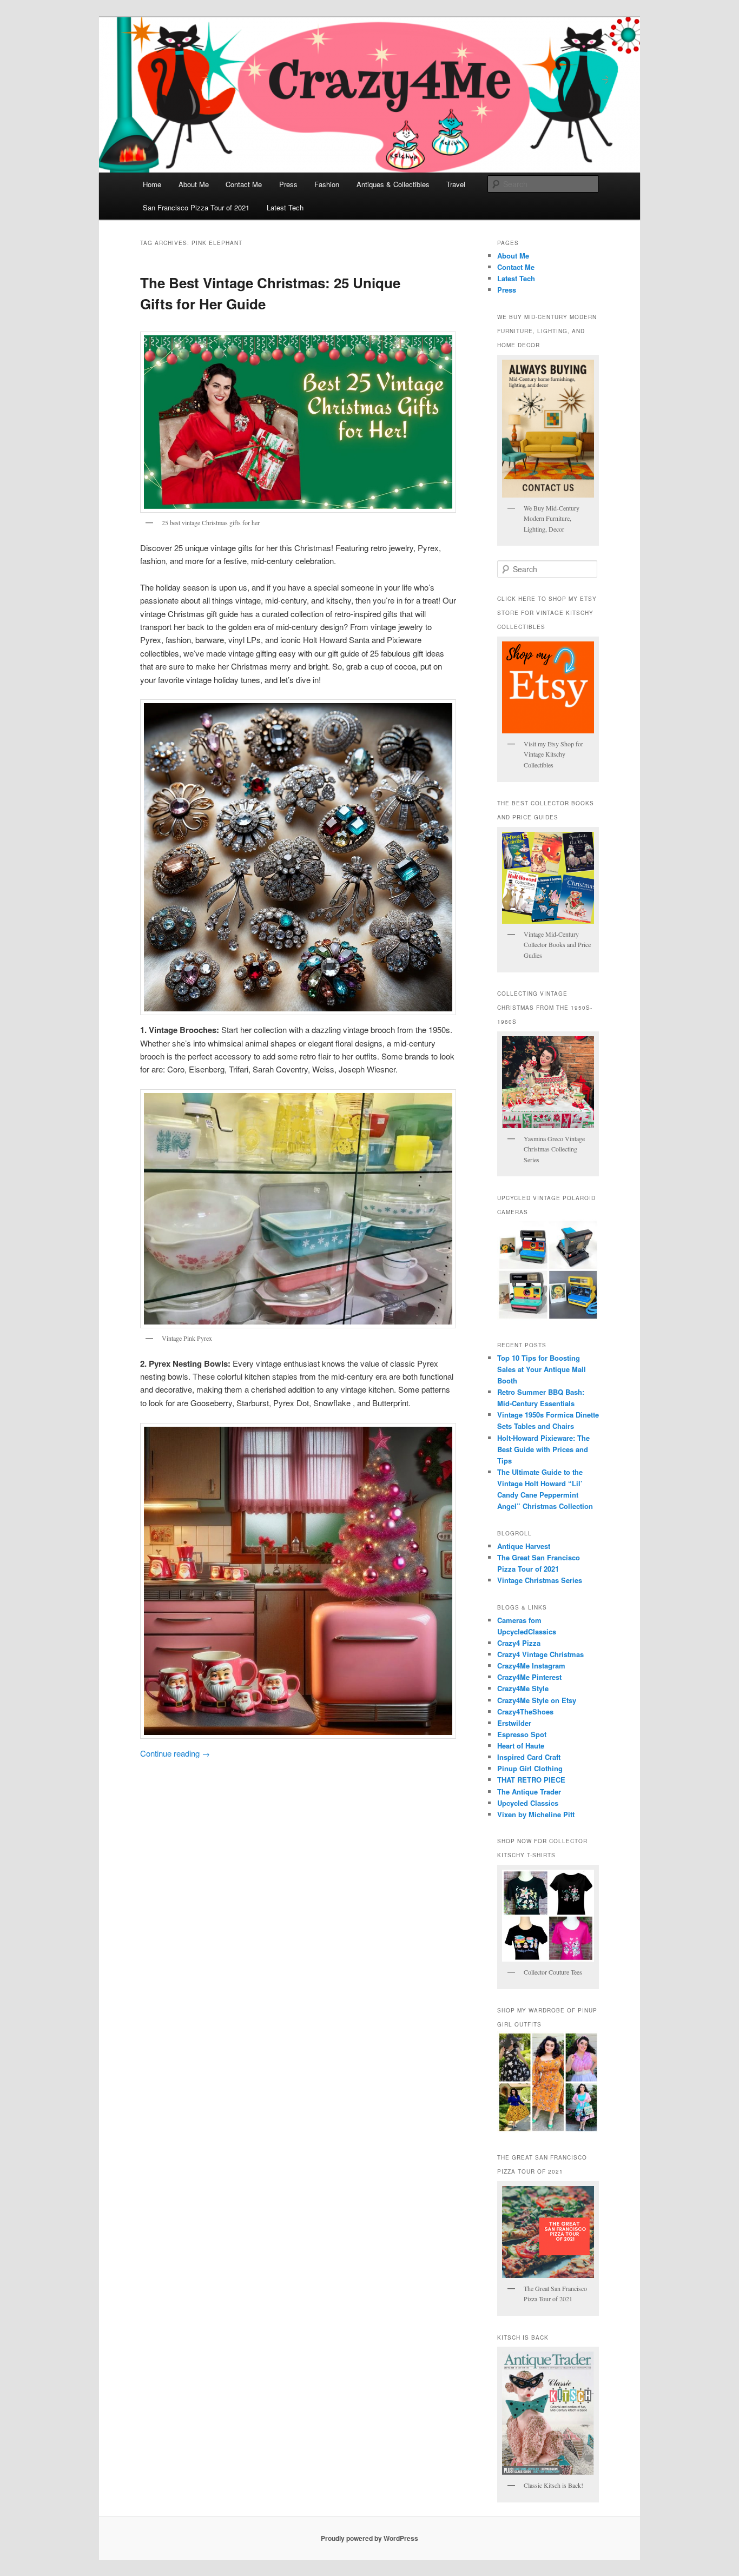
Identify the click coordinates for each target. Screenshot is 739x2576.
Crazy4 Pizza (519, 1643)
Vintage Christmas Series (540, 1580)
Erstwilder (514, 1723)
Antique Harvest (524, 1546)
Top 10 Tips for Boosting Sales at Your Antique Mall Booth (542, 1369)
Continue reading (175, 1753)
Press (288, 184)
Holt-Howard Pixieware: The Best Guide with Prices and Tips (543, 1449)
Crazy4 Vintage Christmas (540, 1654)
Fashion (327, 184)
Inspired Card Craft (529, 1757)
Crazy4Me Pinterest (529, 1677)
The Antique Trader (529, 1792)
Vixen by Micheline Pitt (536, 1814)
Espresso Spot (522, 1734)
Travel (456, 184)
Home (152, 184)
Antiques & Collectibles (393, 184)
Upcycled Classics (528, 1803)
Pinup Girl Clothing (530, 1768)
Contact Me (244, 184)
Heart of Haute (521, 1746)
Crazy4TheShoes (525, 1711)
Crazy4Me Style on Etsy (537, 1700)
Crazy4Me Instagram (531, 1666)
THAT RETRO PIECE (531, 1780)
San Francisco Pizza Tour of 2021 (196, 207)
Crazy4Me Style (523, 1688)
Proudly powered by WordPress (369, 2538)
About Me (194, 184)
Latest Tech (285, 207)
